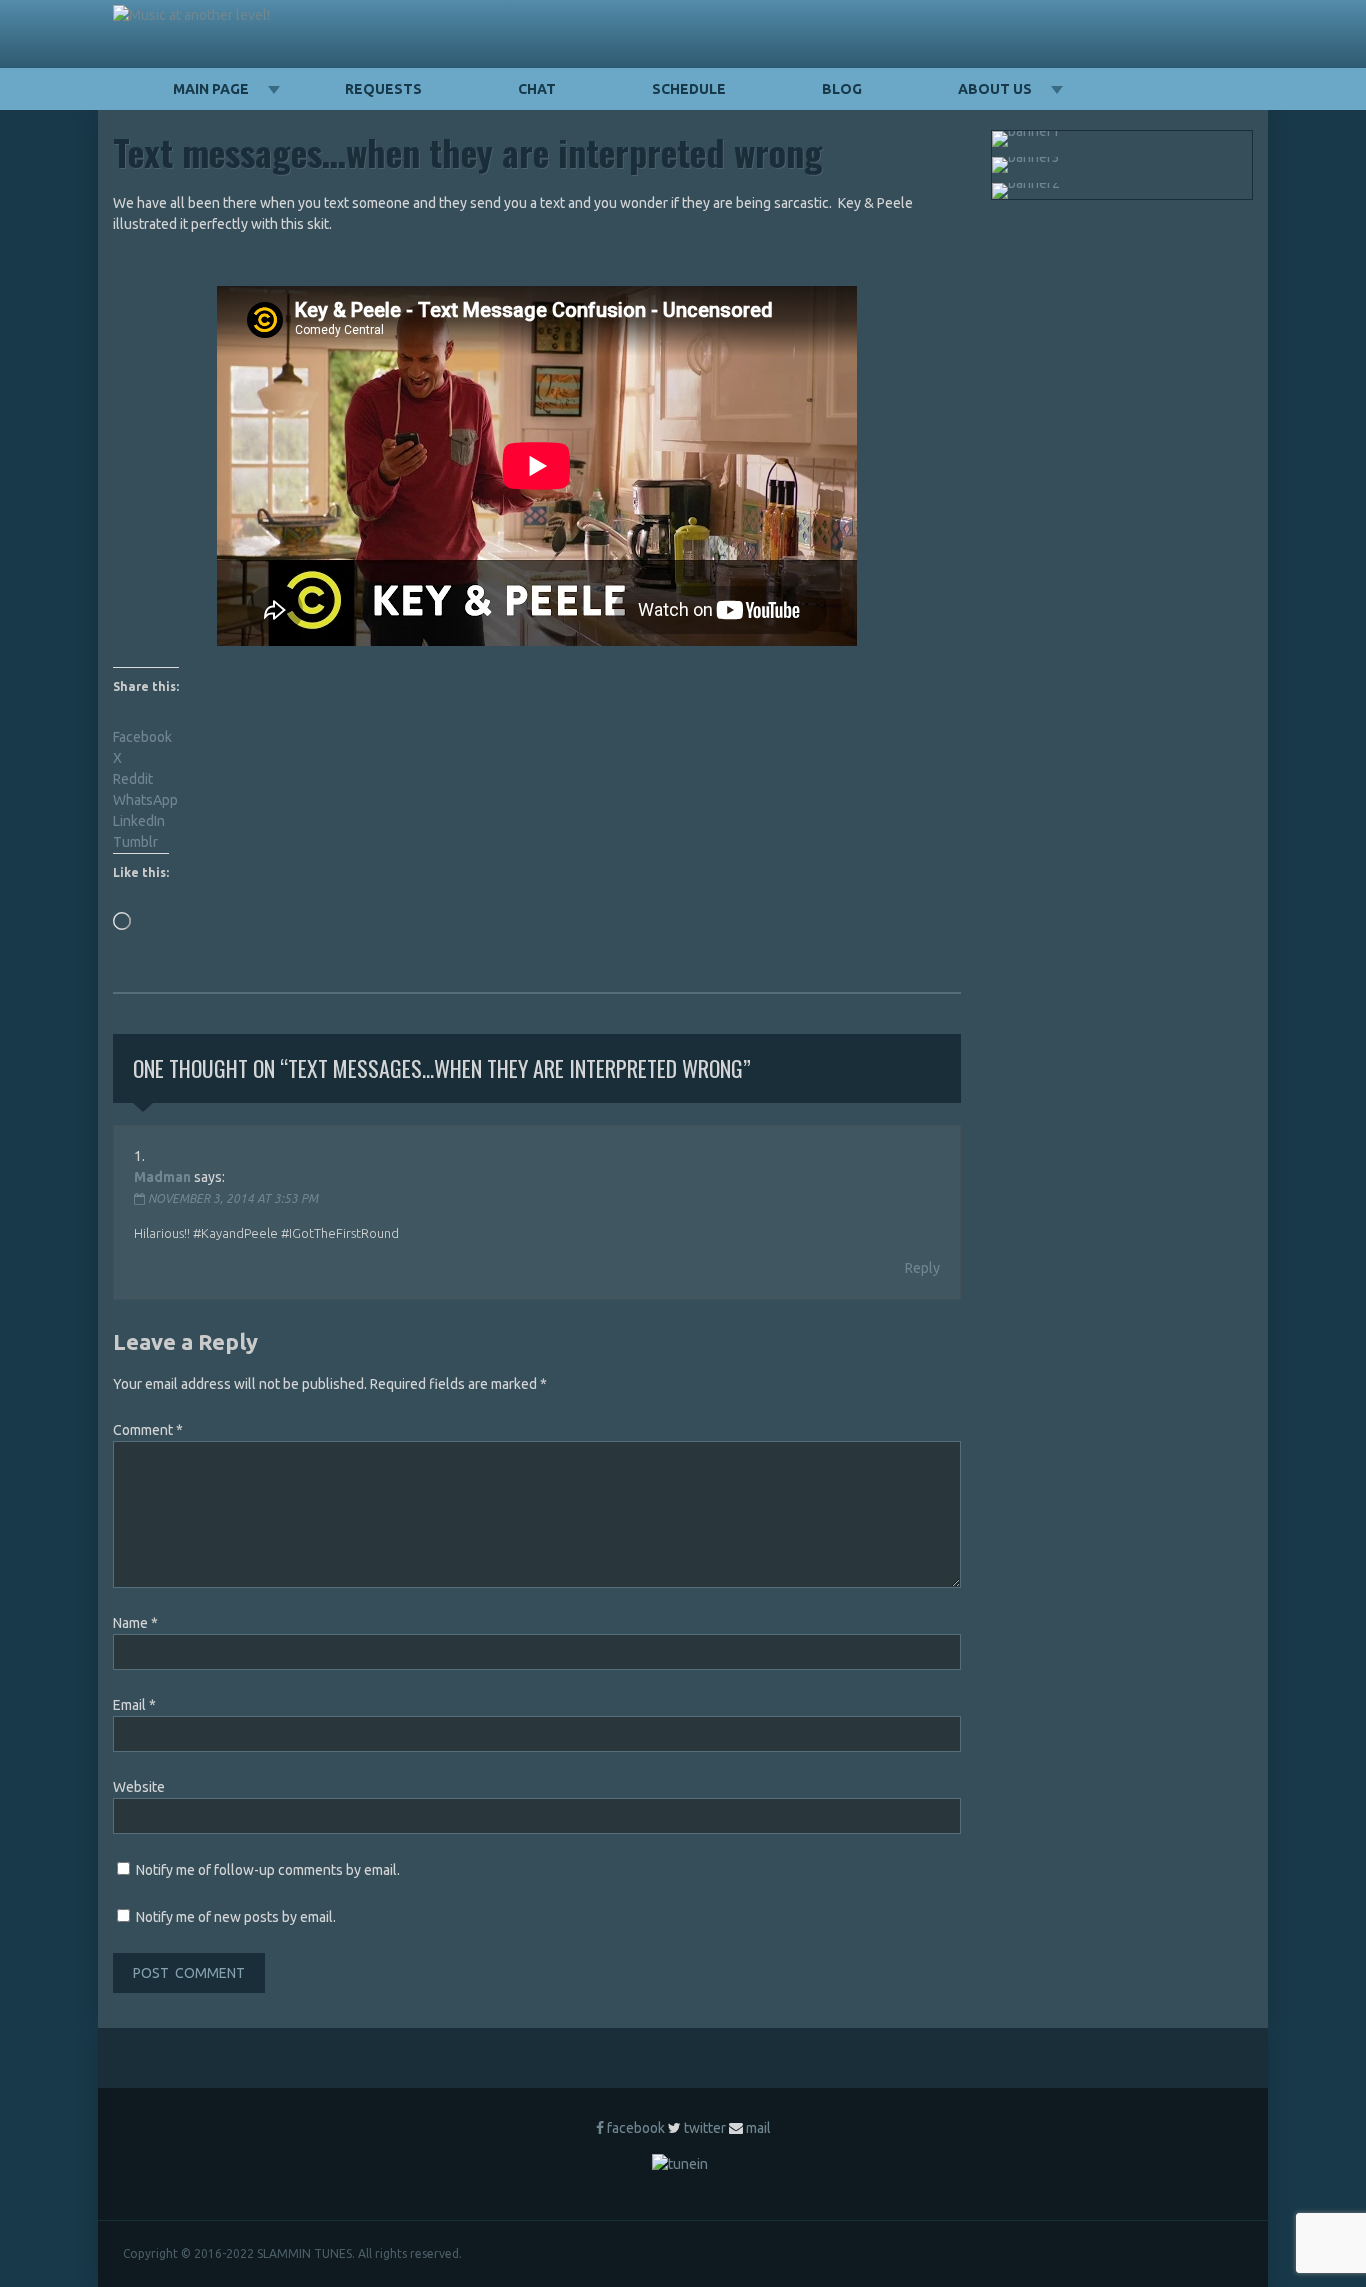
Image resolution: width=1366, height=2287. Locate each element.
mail (758, 2128)
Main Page (211, 89)
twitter (705, 2128)
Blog (842, 89)
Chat (537, 89)
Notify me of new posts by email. (236, 1917)
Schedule (689, 89)
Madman (162, 1177)
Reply (922, 1268)
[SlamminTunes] (191, 15)
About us (995, 89)
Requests (383, 89)
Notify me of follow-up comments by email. (268, 1870)
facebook (636, 2128)
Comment (148, 1430)
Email (134, 1705)
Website (139, 1787)
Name (135, 1623)
